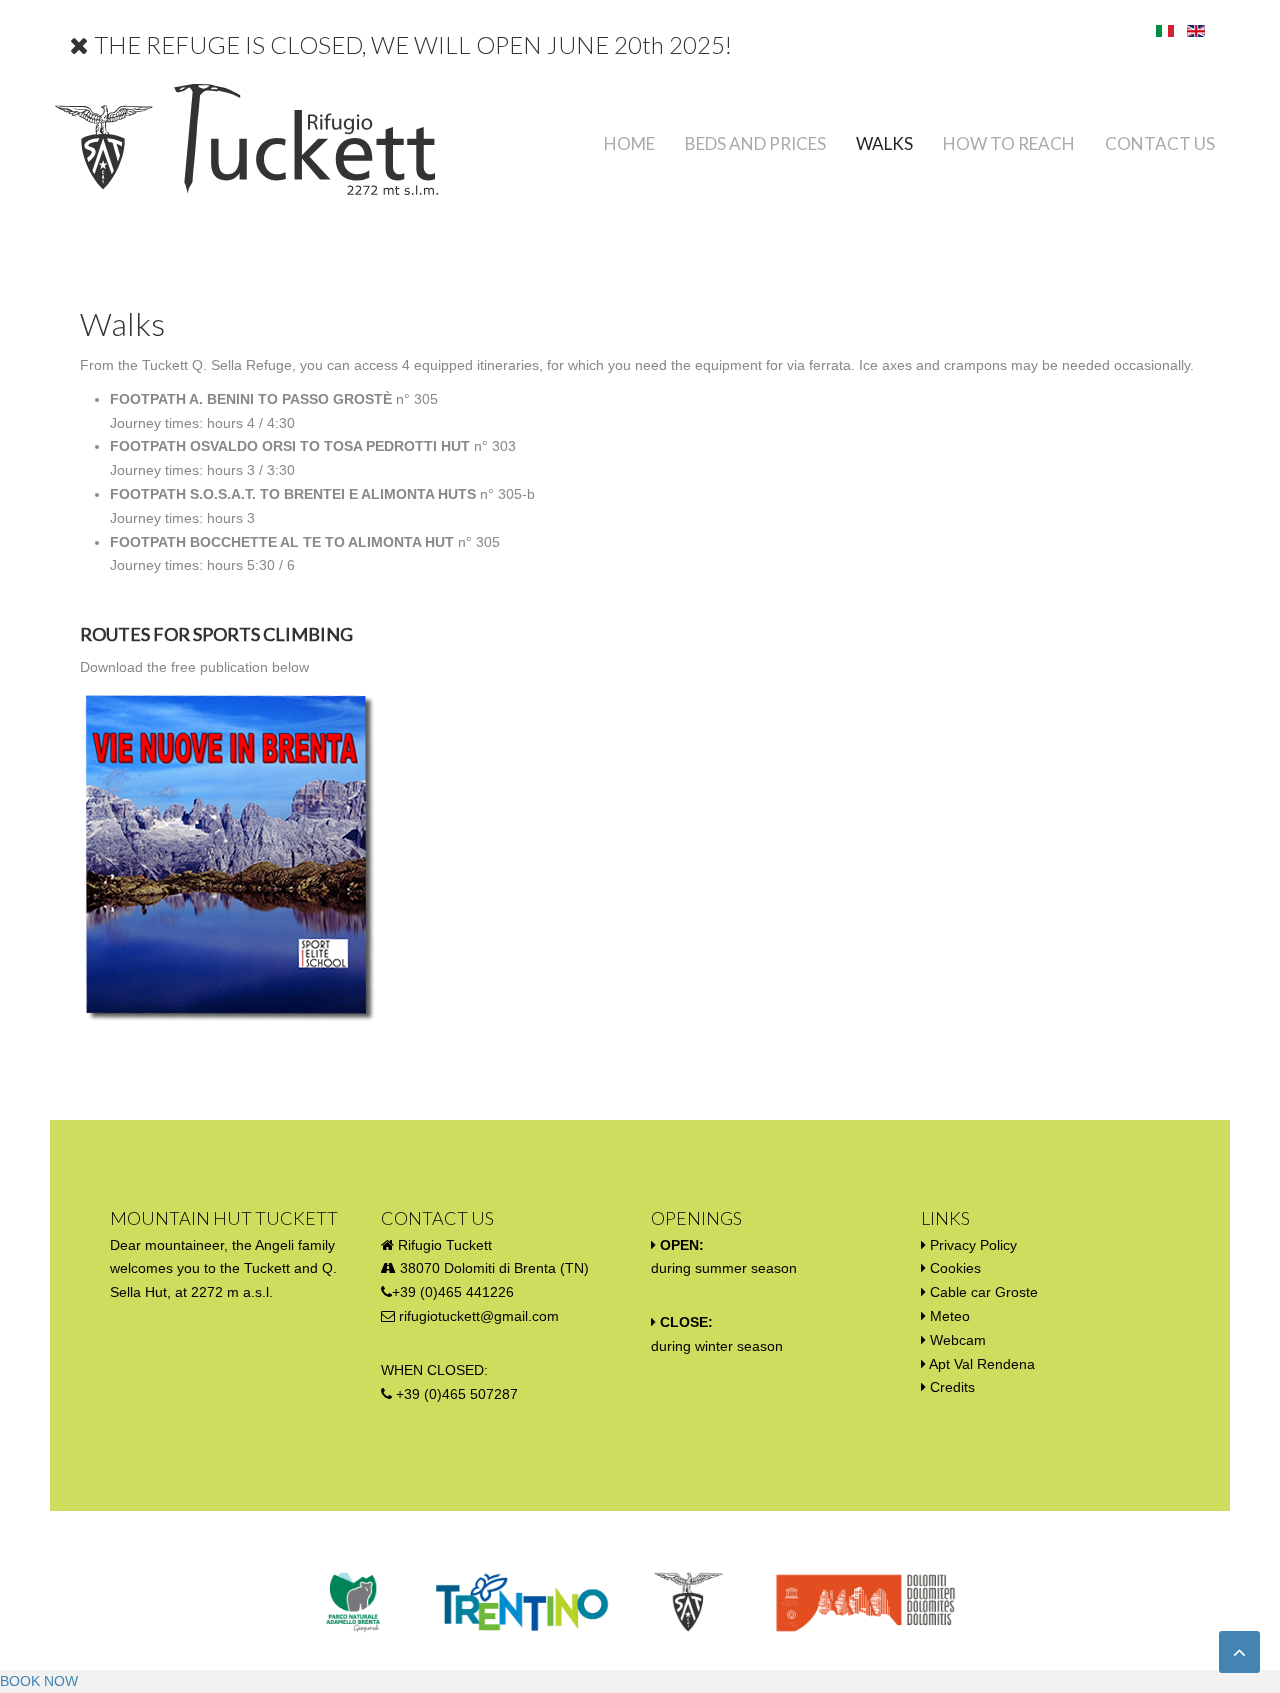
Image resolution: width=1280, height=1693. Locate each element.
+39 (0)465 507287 (457, 1394)
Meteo (950, 1316)
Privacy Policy (973, 1245)
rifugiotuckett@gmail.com (479, 1316)
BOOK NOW (39, 1681)
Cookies (955, 1268)
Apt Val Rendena (982, 1364)
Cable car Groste (984, 1292)
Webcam (958, 1340)
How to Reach (1009, 143)
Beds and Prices (755, 143)
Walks (884, 143)
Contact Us (1160, 143)
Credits (952, 1387)
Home (629, 143)
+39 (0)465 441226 (453, 1292)
